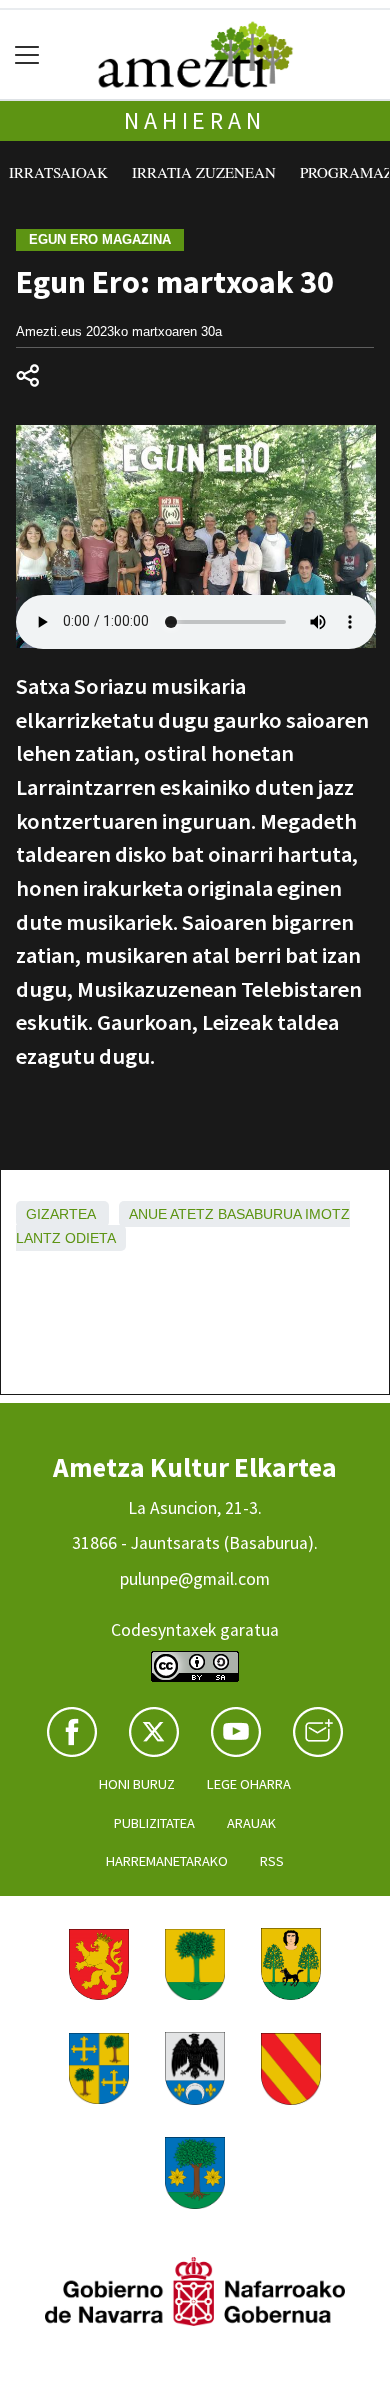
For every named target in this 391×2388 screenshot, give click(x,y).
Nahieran (194, 120)
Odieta (90, 1238)
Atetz (192, 1214)
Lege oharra (249, 1784)
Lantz (38, 1238)
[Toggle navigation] (27, 54)
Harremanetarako (167, 1861)
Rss (272, 1861)
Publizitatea (154, 1823)
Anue (148, 1214)
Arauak (251, 1823)
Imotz (327, 1214)
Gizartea (60, 1214)
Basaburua (259, 1214)
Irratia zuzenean (204, 172)
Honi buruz (137, 1784)
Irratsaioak (58, 172)
